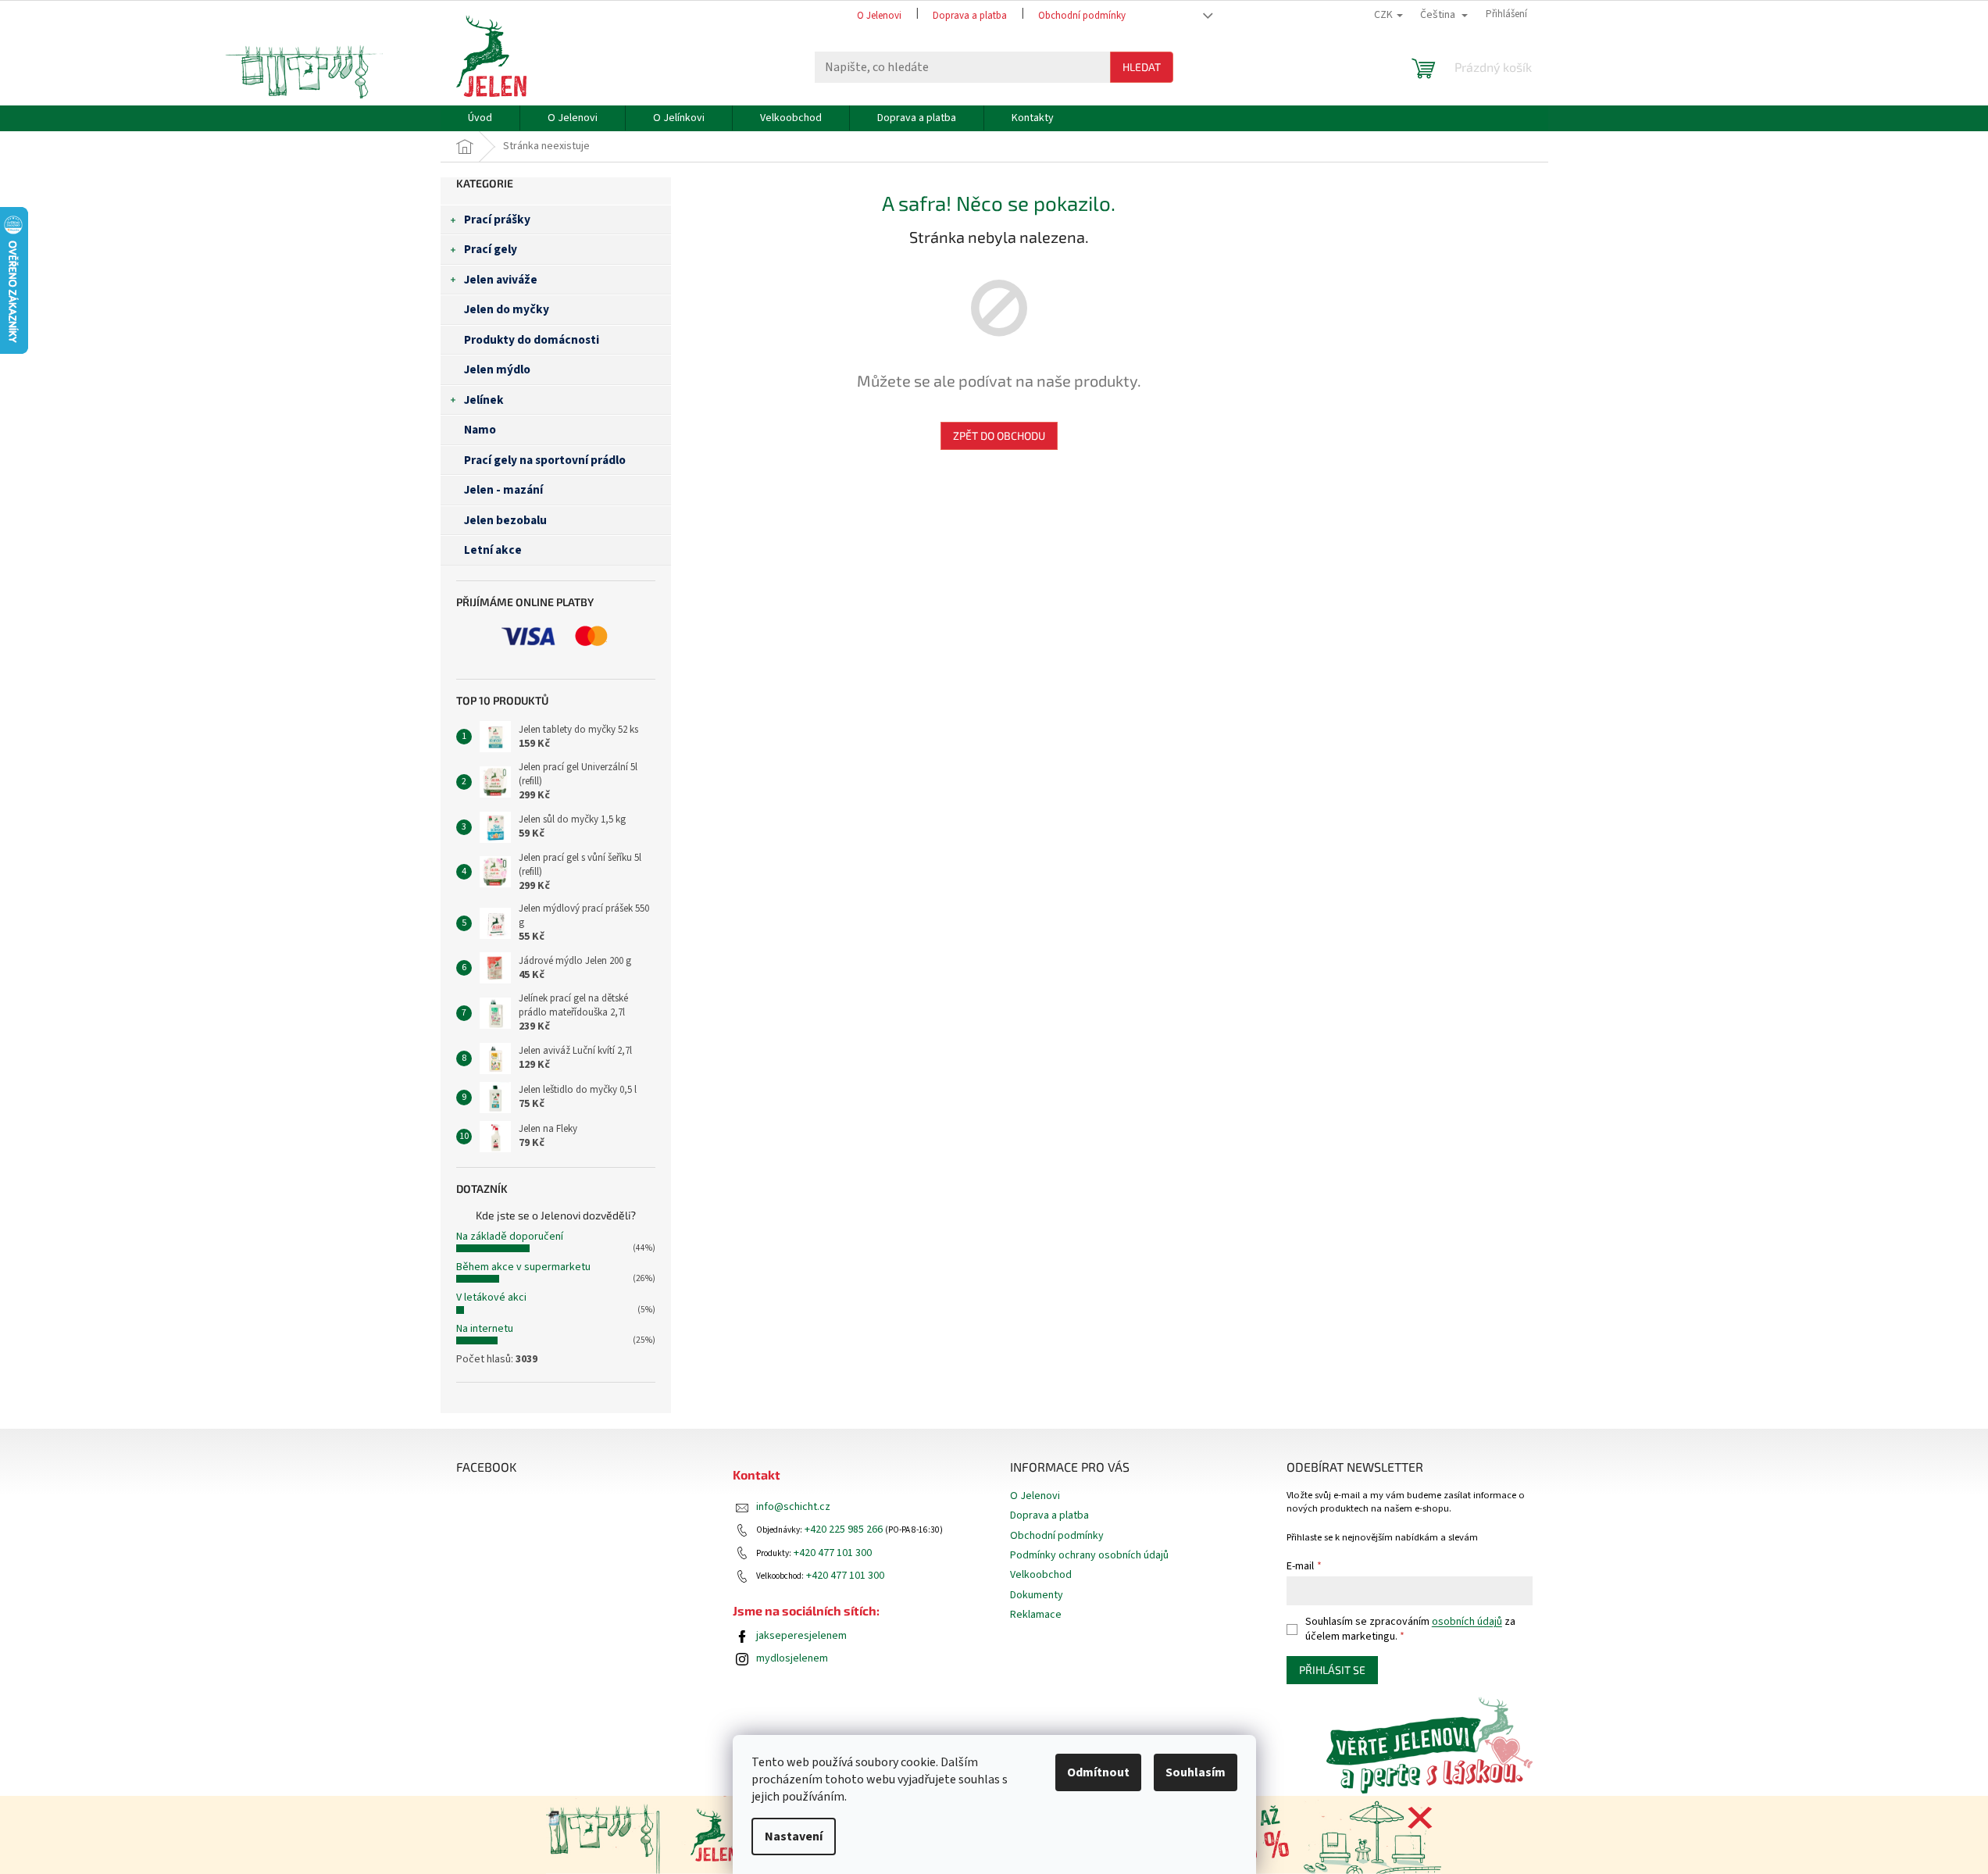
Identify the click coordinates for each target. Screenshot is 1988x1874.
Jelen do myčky (507, 309)
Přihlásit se (1332, 1670)
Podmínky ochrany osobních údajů (1089, 1555)
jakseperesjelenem (801, 1636)
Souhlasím (1196, 1772)
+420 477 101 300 (833, 1553)
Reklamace (1036, 1615)
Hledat (1142, 67)
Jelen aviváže (501, 280)
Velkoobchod (1041, 1575)
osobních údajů (1467, 1622)
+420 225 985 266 (844, 1530)
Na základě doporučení (510, 1237)
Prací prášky (497, 220)
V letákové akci (491, 1298)
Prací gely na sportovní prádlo (545, 460)
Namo (480, 430)
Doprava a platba (970, 16)
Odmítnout (1098, 1772)
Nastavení (794, 1837)
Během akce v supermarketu (523, 1267)
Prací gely (491, 249)
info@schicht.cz (793, 1507)
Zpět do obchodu (999, 435)
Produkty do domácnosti (532, 340)
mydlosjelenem (792, 1659)
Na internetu (485, 1329)
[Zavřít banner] (1420, 1818)
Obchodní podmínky (1082, 16)
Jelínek (484, 400)
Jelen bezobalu (505, 520)
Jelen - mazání (503, 490)
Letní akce (493, 550)
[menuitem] (480, 118)
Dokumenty (1037, 1595)
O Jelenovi (879, 16)
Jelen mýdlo (497, 369)
